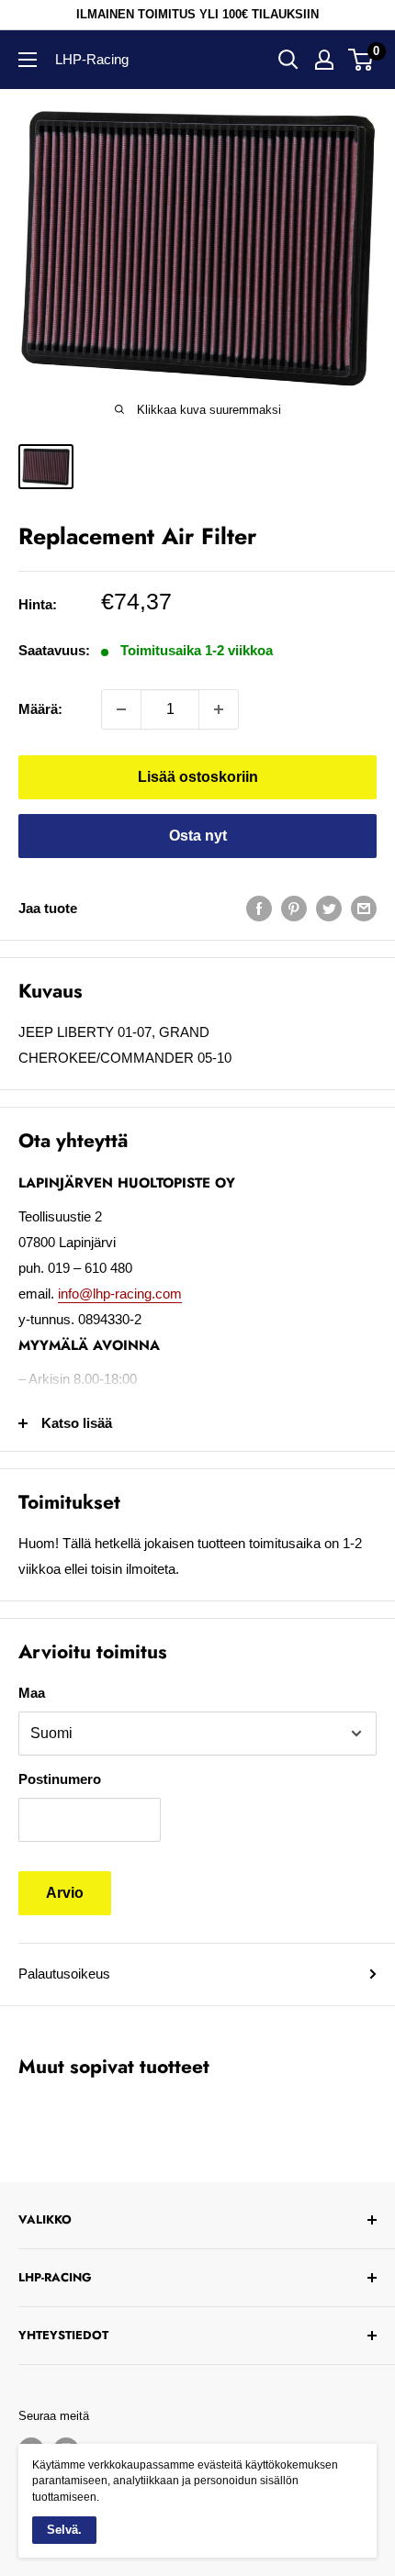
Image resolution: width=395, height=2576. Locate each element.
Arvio (65, 1893)
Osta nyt (198, 836)
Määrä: (40, 709)
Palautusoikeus (64, 1974)
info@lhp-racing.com (120, 1294)
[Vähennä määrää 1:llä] (121, 709)
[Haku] (288, 60)
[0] (361, 60)
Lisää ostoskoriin (198, 777)
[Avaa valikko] (28, 60)
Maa (32, 1693)
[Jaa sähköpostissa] (364, 908)
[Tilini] (324, 60)
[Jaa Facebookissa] (259, 908)
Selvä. (64, 2530)
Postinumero (60, 1779)
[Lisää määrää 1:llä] (219, 709)
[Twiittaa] (329, 908)
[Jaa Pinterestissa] (294, 908)
